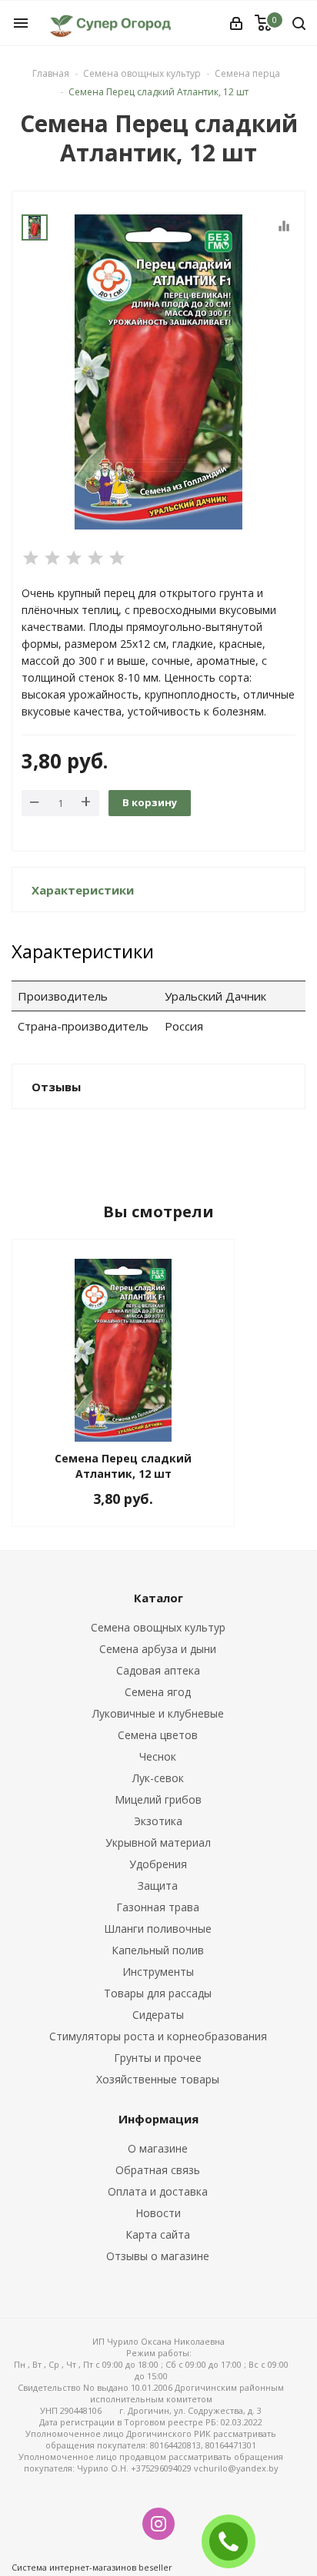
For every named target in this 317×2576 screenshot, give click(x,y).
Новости (158, 2213)
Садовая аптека (158, 1670)
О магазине (158, 2148)
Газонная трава (158, 1907)
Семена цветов (158, 1735)
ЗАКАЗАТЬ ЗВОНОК (235, 2541)
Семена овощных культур (158, 1627)
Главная (51, 73)
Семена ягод (158, 1692)
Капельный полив (158, 1950)
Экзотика (158, 1821)
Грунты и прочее (158, 2058)
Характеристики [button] (83, 890)
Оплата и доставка (158, 2191)
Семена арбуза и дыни (158, 1649)
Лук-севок (158, 1778)
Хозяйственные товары (158, 2079)
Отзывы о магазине (158, 2256)
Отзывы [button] (56, 1087)
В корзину (150, 802)
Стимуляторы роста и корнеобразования (158, 2036)
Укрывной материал (158, 1842)
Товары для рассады (158, 1993)
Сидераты (158, 2015)
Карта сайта (158, 2234)
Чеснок (158, 1756)
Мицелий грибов (158, 1799)
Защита (158, 1886)
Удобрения (158, 1864)
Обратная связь (158, 2170)
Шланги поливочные (158, 1929)
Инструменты (158, 1972)
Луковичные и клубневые (158, 1713)
